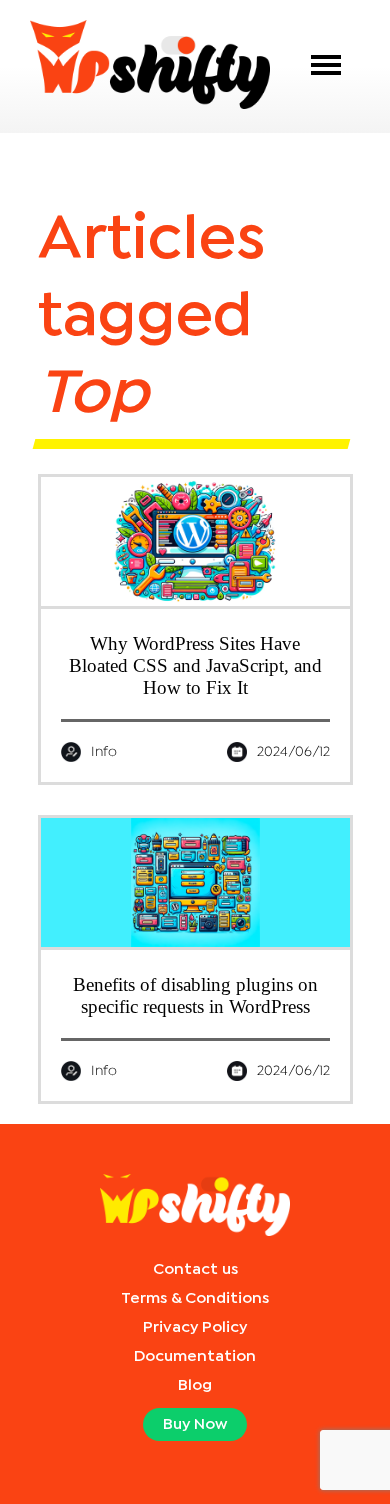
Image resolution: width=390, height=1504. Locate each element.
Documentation (195, 1356)
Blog (195, 1385)
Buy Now (195, 1424)
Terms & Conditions (195, 1298)
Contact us (195, 1269)
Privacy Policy (195, 1327)
